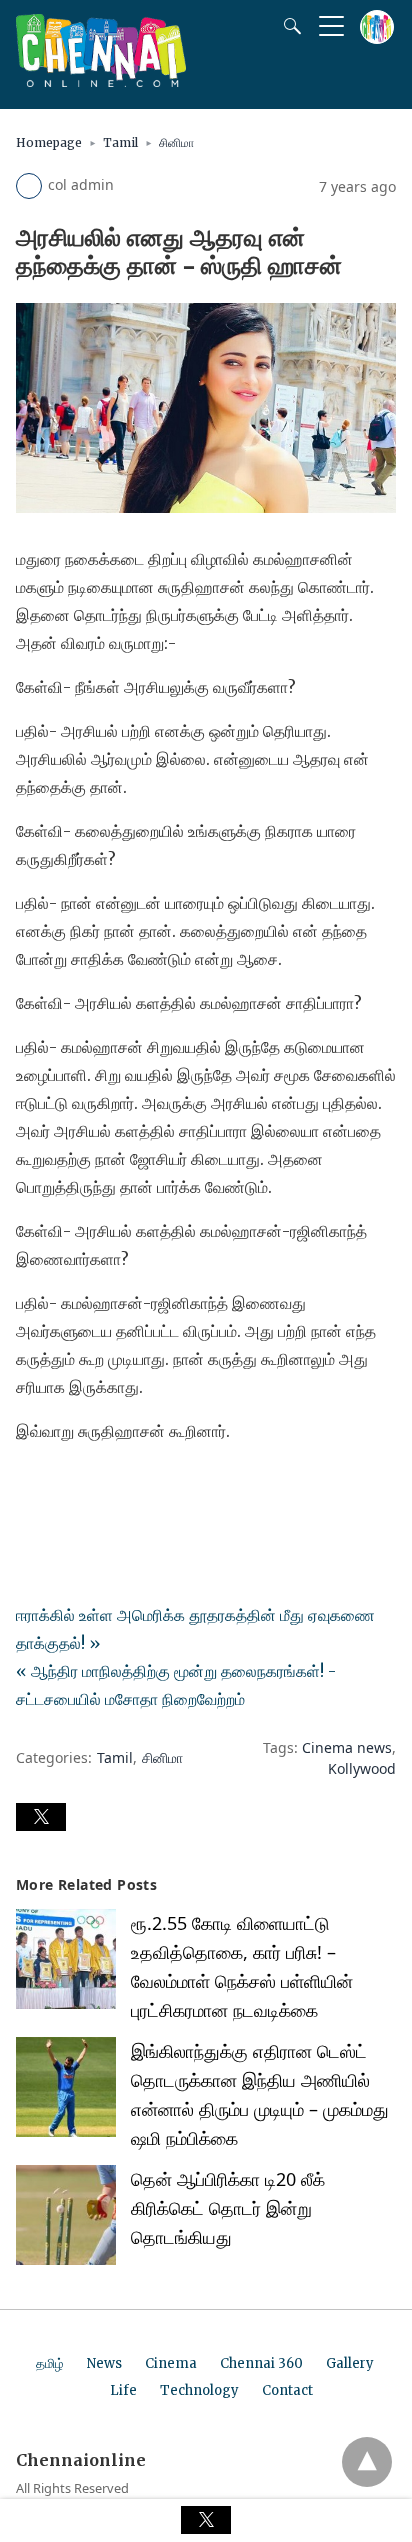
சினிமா (176, 142)
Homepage (49, 142)
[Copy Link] (128, 1487)
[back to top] (367, 2462)
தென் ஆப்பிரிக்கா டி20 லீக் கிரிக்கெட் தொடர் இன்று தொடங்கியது (228, 2208)
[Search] (288, 26)
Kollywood (362, 1768)
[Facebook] (32, 1487)
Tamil (120, 142)
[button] (41, 1817)
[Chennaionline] (101, 81)
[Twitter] (64, 1487)
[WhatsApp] (96, 1487)
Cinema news (347, 1747)
